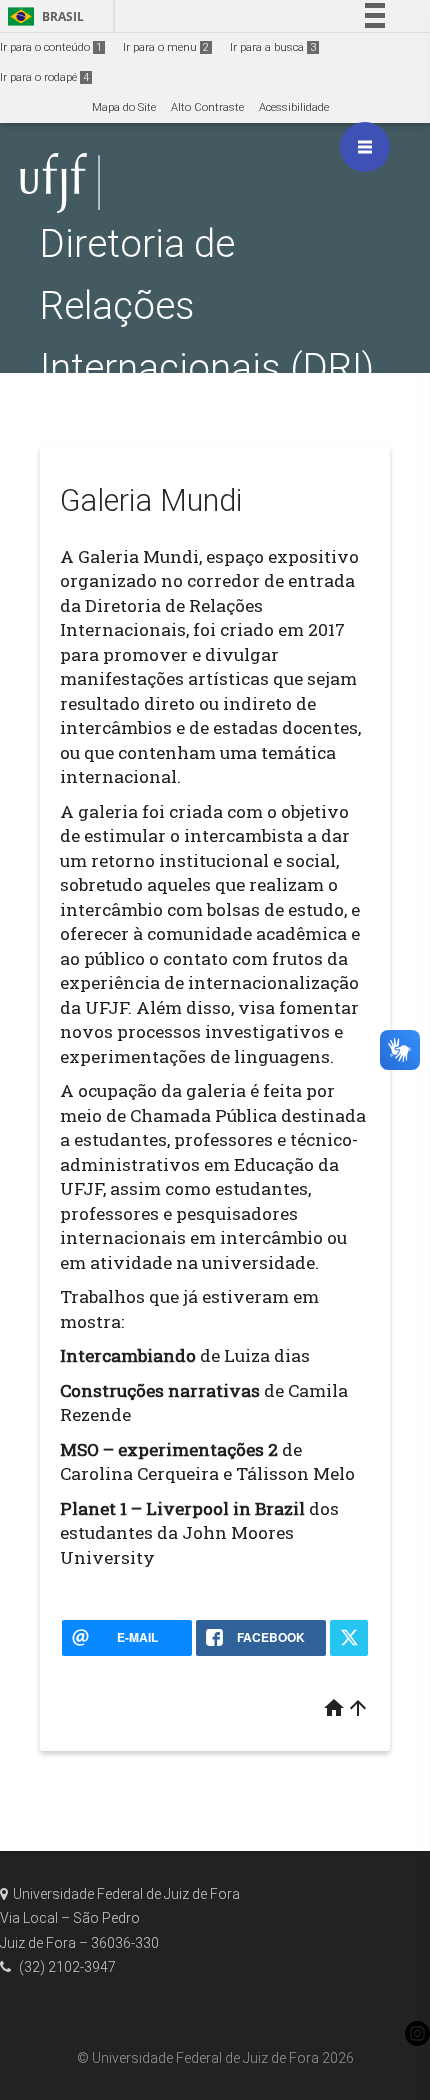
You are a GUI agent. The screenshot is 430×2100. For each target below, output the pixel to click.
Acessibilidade (294, 107)
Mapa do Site (124, 107)
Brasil (42, 16)
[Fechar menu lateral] (365, 147)
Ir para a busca (273, 47)
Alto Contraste (207, 107)
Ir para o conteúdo (51, 47)
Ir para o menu (166, 47)
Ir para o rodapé (44, 77)
